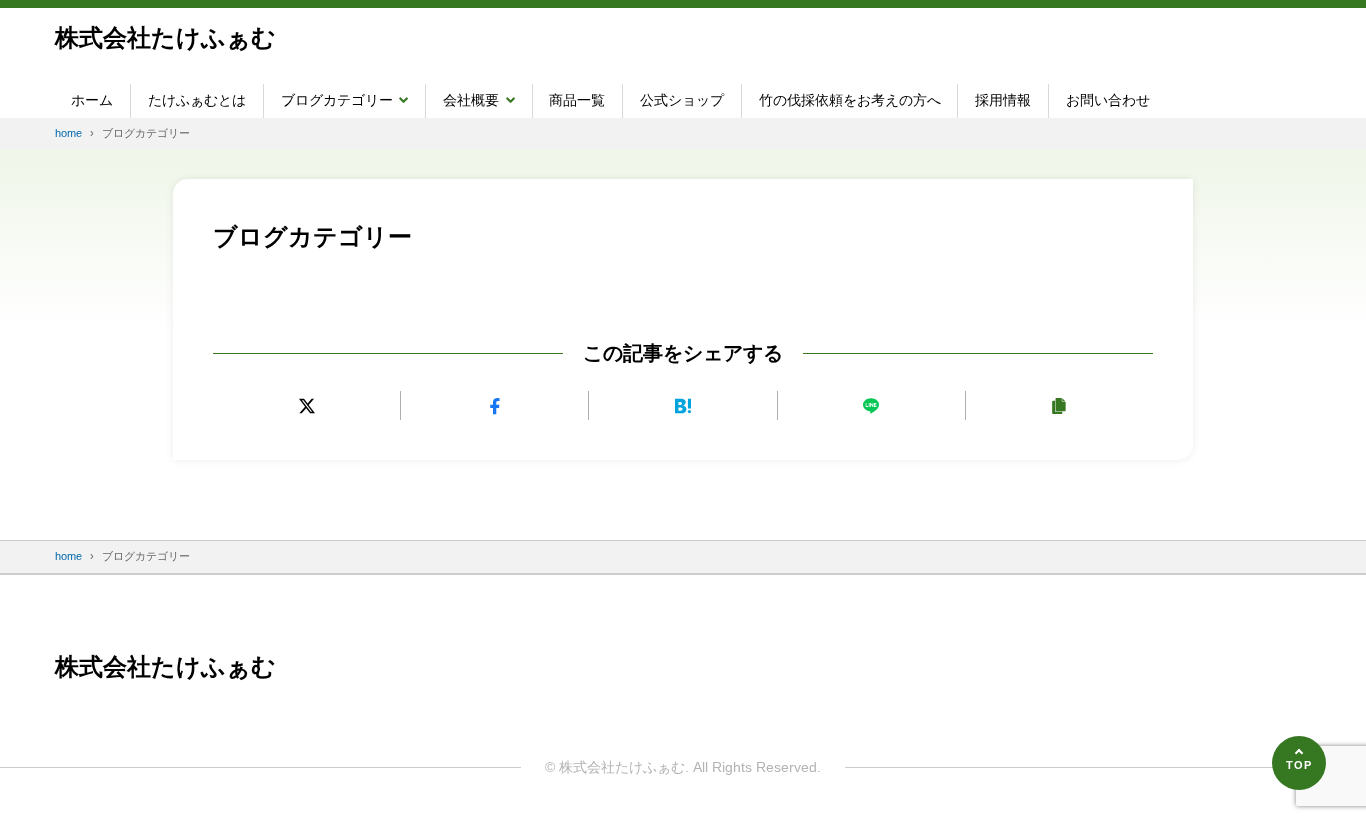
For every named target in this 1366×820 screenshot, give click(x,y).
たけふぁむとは (197, 100)
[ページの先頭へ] (1299, 763)
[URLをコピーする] (1059, 405)
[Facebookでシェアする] (494, 405)
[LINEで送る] (871, 405)
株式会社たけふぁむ (165, 37)
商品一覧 (577, 100)
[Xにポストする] (306, 405)
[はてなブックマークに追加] (682, 405)
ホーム (92, 100)
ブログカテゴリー (337, 100)
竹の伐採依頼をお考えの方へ (850, 100)
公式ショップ (682, 100)
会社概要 (471, 100)
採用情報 (1003, 100)
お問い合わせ (1108, 100)
